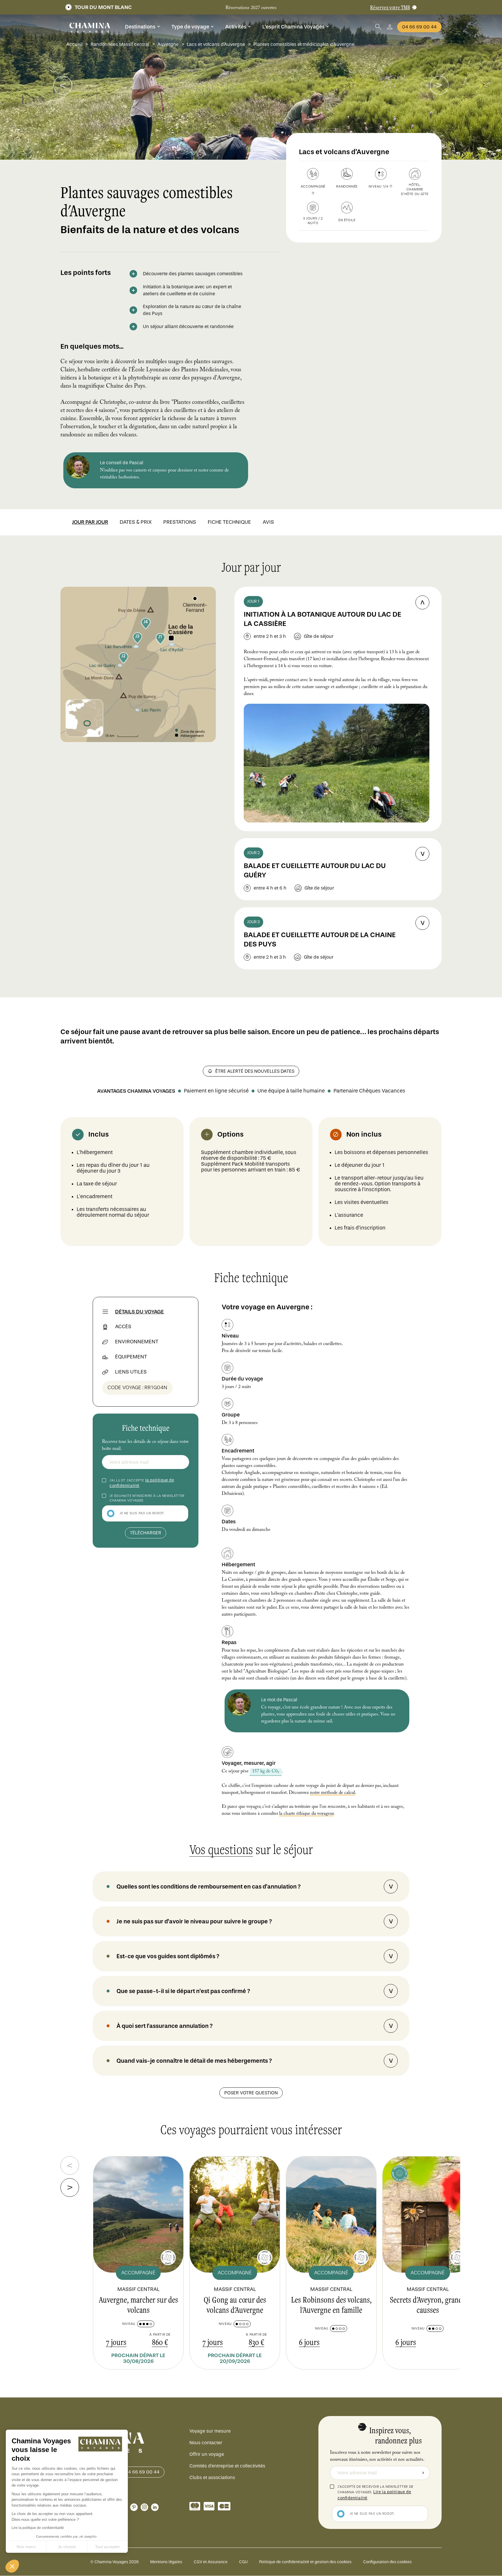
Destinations (140, 27)
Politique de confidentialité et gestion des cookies (305, 2562)
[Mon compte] (390, 27)
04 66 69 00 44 (419, 27)
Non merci (26, 2547)
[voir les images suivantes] (63, 85)
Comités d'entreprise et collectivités (227, 2466)
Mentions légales (166, 2562)
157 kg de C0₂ (265, 1772)
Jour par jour (90, 522)
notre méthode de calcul (332, 1793)
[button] (12, 2566)
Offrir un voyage (207, 2454)
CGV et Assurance (211, 2562)
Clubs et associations (212, 2477)
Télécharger (146, 1533)
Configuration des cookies (387, 2562)
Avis (268, 522)
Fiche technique (229, 522)
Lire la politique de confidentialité (38, 2528)
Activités (236, 27)
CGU (243, 2562)
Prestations (180, 522)
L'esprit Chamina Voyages (293, 27)
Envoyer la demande (423, 2473)
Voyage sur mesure (210, 2431)
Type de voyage (190, 27)
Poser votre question (251, 2093)
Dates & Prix (136, 522)
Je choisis (67, 2547)
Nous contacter (206, 2443)
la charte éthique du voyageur (306, 1814)
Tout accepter (107, 2547)
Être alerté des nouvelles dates (255, 1071)
